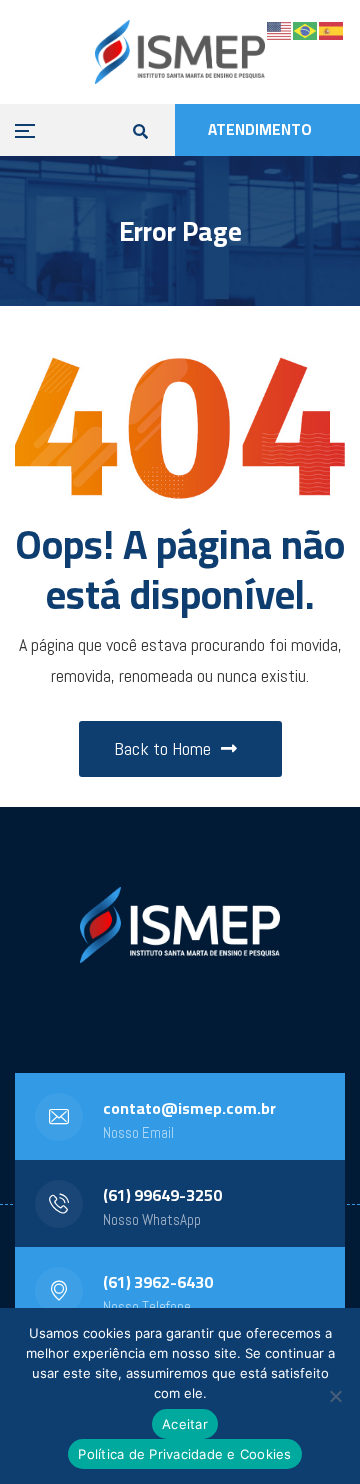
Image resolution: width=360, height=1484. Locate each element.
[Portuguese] (306, 29)
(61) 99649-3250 (162, 1195)
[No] (335, 1396)
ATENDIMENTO (260, 129)
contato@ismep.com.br (189, 1108)
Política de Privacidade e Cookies (184, 1454)
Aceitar (185, 1424)
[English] (280, 29)
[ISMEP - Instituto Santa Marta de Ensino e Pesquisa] (180, 52)
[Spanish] (332, 29)
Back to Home (162, 748)
